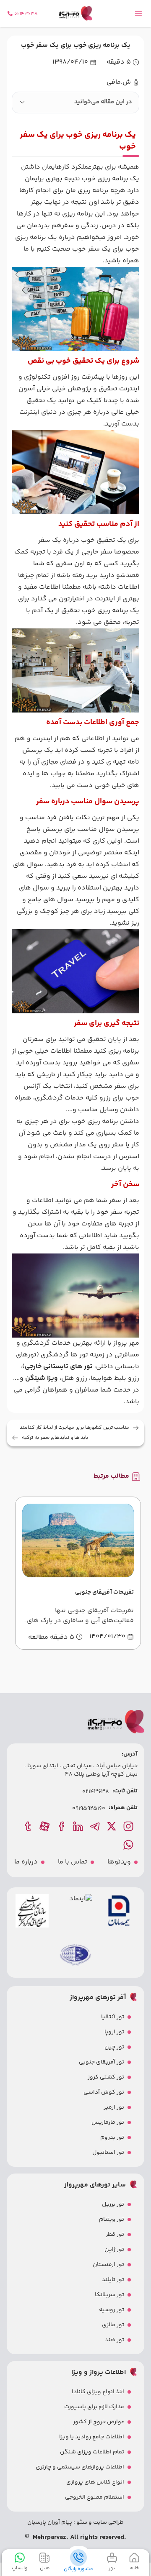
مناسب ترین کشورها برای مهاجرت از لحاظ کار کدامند (74, 1428)
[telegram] (96, 1826)
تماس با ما (73, 1862)
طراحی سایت (108, 2522)
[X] (112, 1826)
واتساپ (20, 2568)
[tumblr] (29, 1826)
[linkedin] (79, 1826)
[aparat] (45, 1826)
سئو (81, 2522)
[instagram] (129, 1826)
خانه (134, 2568)
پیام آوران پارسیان (50, 2522)
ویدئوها (119, 1862)
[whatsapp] (129, 1845)
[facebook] (62, 1826)
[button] (75, 103)
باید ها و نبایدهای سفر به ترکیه (55, 1438)
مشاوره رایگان (78, 2569)
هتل (45, 2568)
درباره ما (26, 1862)
